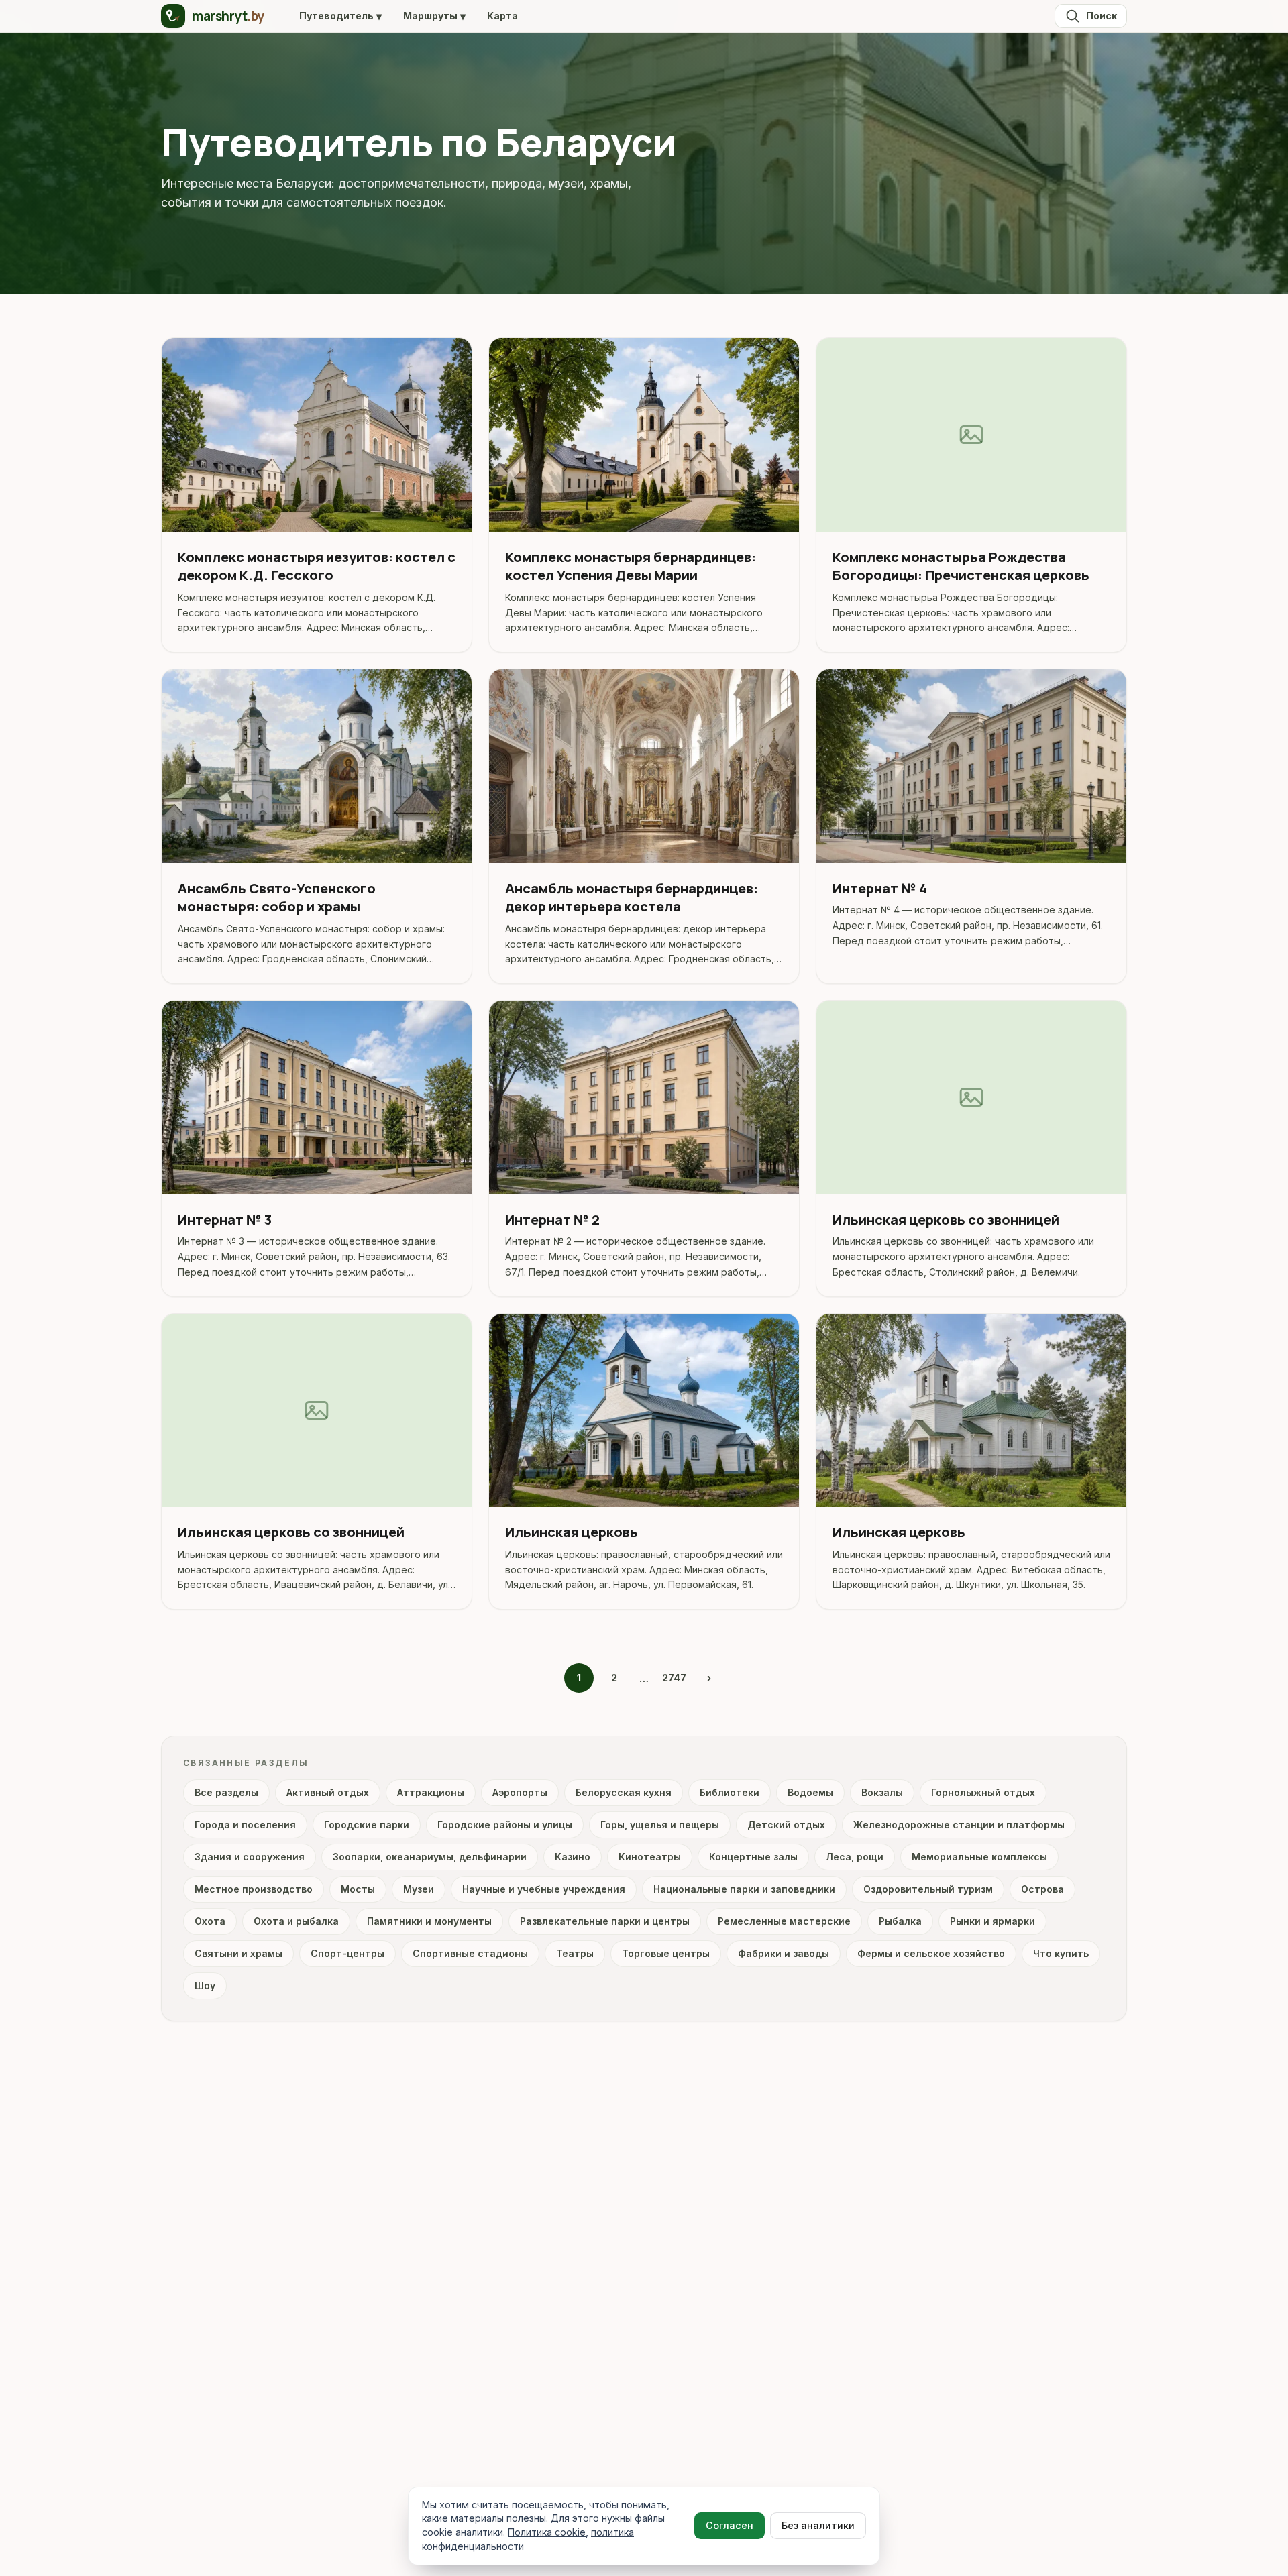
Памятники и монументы (429, 1921)
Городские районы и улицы (505, 1825)
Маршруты (434, 16)
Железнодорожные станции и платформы (959, 1825)
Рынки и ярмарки (992, 1921)
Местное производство (254, 1889)
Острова (1042, 1889)
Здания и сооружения (250, 1857)
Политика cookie (547, 2532)
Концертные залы (753, 1857)
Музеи (419, 1889)
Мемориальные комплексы (979, 1857)
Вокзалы (882, 1792)
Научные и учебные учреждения (544, 1889)
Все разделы (226, 1792)
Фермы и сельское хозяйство (931, 1953)
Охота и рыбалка (296, 1921)
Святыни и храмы (238, 1953)
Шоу (205, 1985)
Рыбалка (900, 1921)
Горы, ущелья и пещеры (660, 1825)
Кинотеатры (650, 1857)
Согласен (730, 2525)
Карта (502, 16)
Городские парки (367, 1825)
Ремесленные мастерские (784, 1921)
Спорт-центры (347, 1953)
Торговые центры (666, 1953)
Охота (210, 1921)
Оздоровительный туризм (928, 1889)
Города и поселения (245, 1825)
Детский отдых (786, 1825)
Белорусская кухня (624, 1792)
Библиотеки (730, 1792)
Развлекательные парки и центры (605, 1921)
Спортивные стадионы (470, 1953)
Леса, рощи (855, 1857)
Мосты (358, 1889)
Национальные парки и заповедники (744, 1889)
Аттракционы (431, 1792)
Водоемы (810, 1792)
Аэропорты (520, 1792)
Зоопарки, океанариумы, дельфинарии (430, 1857)
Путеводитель (340, 16)
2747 (674, 1678)
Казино (573, 1857)
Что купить (1061, 1953)
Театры (575, 1953)
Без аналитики (818, 2525)
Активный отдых (328, 1792)
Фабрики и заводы (784, 1953)
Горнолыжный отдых (983, 1792)
